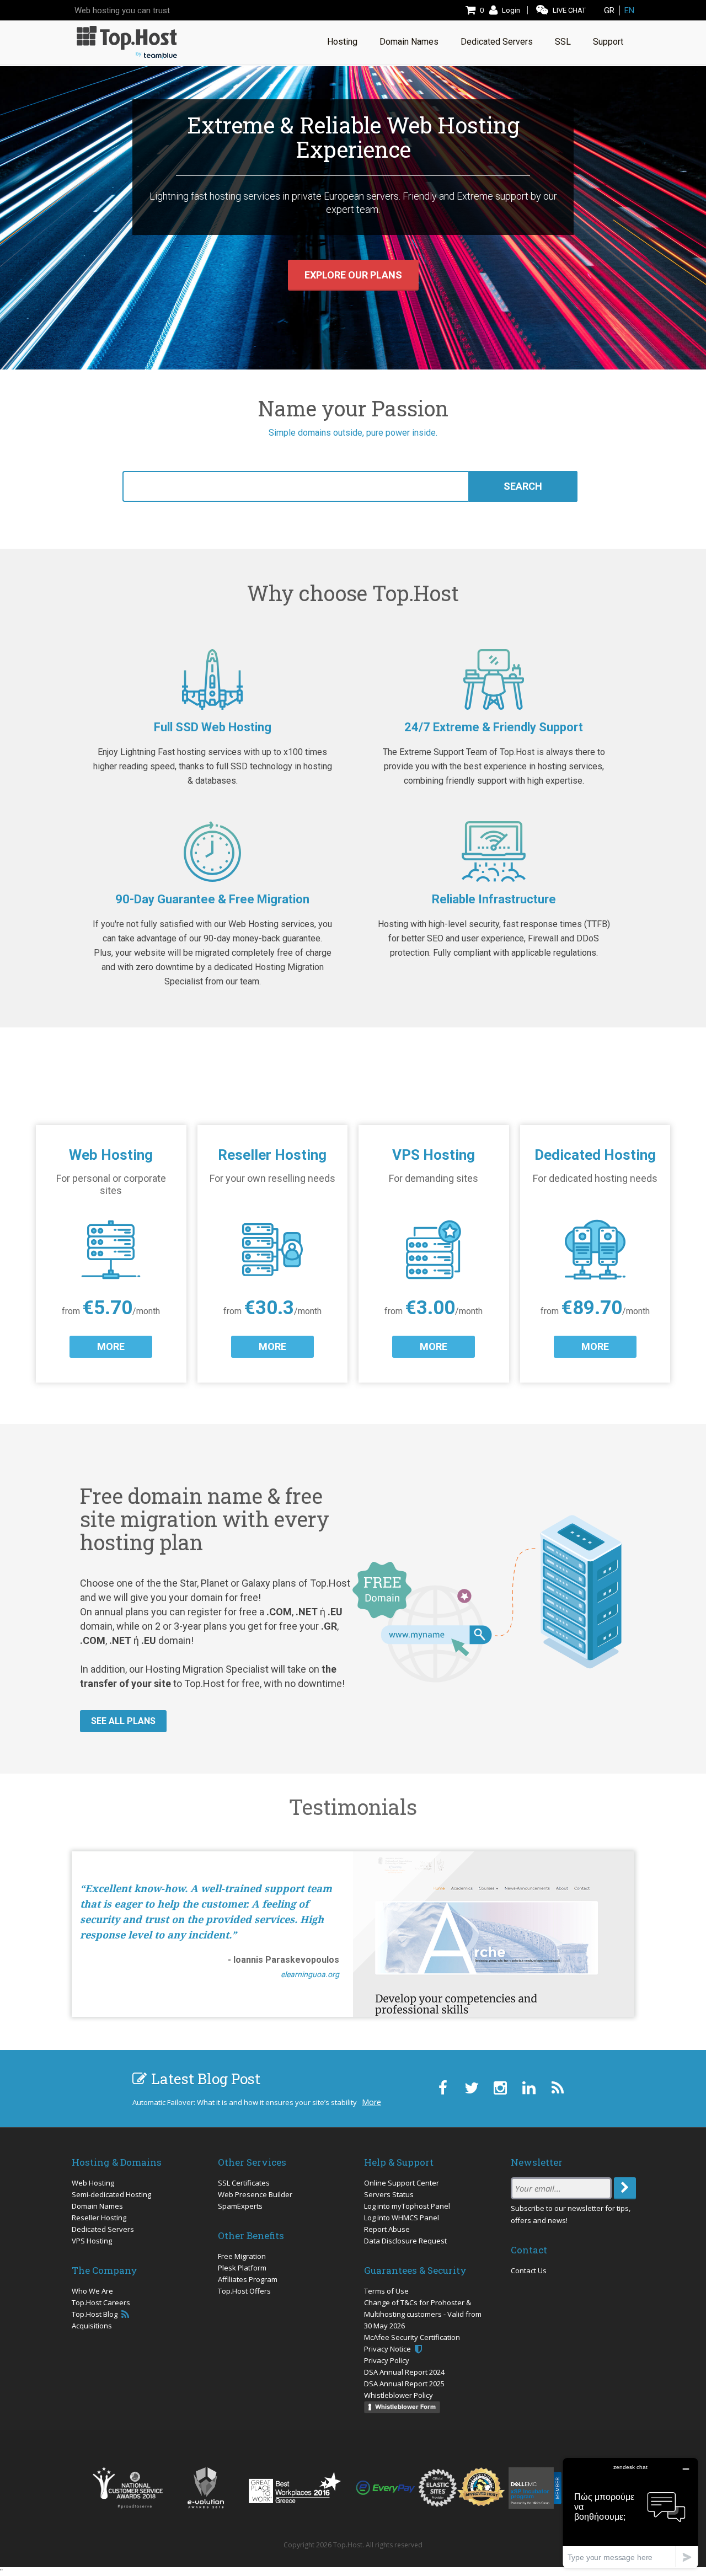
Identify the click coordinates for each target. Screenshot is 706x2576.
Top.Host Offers (244, 2291)
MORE (111, 1346)
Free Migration (242, 2256)
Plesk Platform (242, 2268)
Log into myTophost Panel (407, 2206)
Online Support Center (402, 2183)
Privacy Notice (388, 2349)
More (371, 2102)
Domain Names (97, 2206)
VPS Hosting (92, 2241)
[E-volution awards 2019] (206, 2488)
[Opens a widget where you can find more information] (630, 2513)
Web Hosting (93, 2183)
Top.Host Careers (101, 2302)
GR (609, 10)
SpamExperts (240, 2206)
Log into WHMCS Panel (402, 2218)
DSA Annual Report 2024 (404, 2372)
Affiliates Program (248, 2279)
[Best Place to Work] (295, 2487)
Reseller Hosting (99, 2218)
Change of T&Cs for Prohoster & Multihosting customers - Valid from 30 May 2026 (423, 2314)
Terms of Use (386, 2291)
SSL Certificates (244, 2183)
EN (629, 10)
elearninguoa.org (310, 1974)
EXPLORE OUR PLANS (353, 275)
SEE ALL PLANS (123, 1721)
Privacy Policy (387, 2360)
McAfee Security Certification (412, 2337)
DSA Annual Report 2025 (404, 2384)
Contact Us (529, 2270)
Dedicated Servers (103, 2229)
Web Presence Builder (255, 2194)
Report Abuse (387, 2229)
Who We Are (92, 2291)
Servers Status (389, 2194)
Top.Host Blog (95, 2314)
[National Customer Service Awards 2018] (127, 2488)
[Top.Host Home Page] (127, 41)
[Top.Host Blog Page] (557, 2088)
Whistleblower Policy (399, 2395)
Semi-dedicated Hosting (111, 2194)
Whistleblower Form (405, 2407)
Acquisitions (92, 2326)
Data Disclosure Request (405, 2241)
